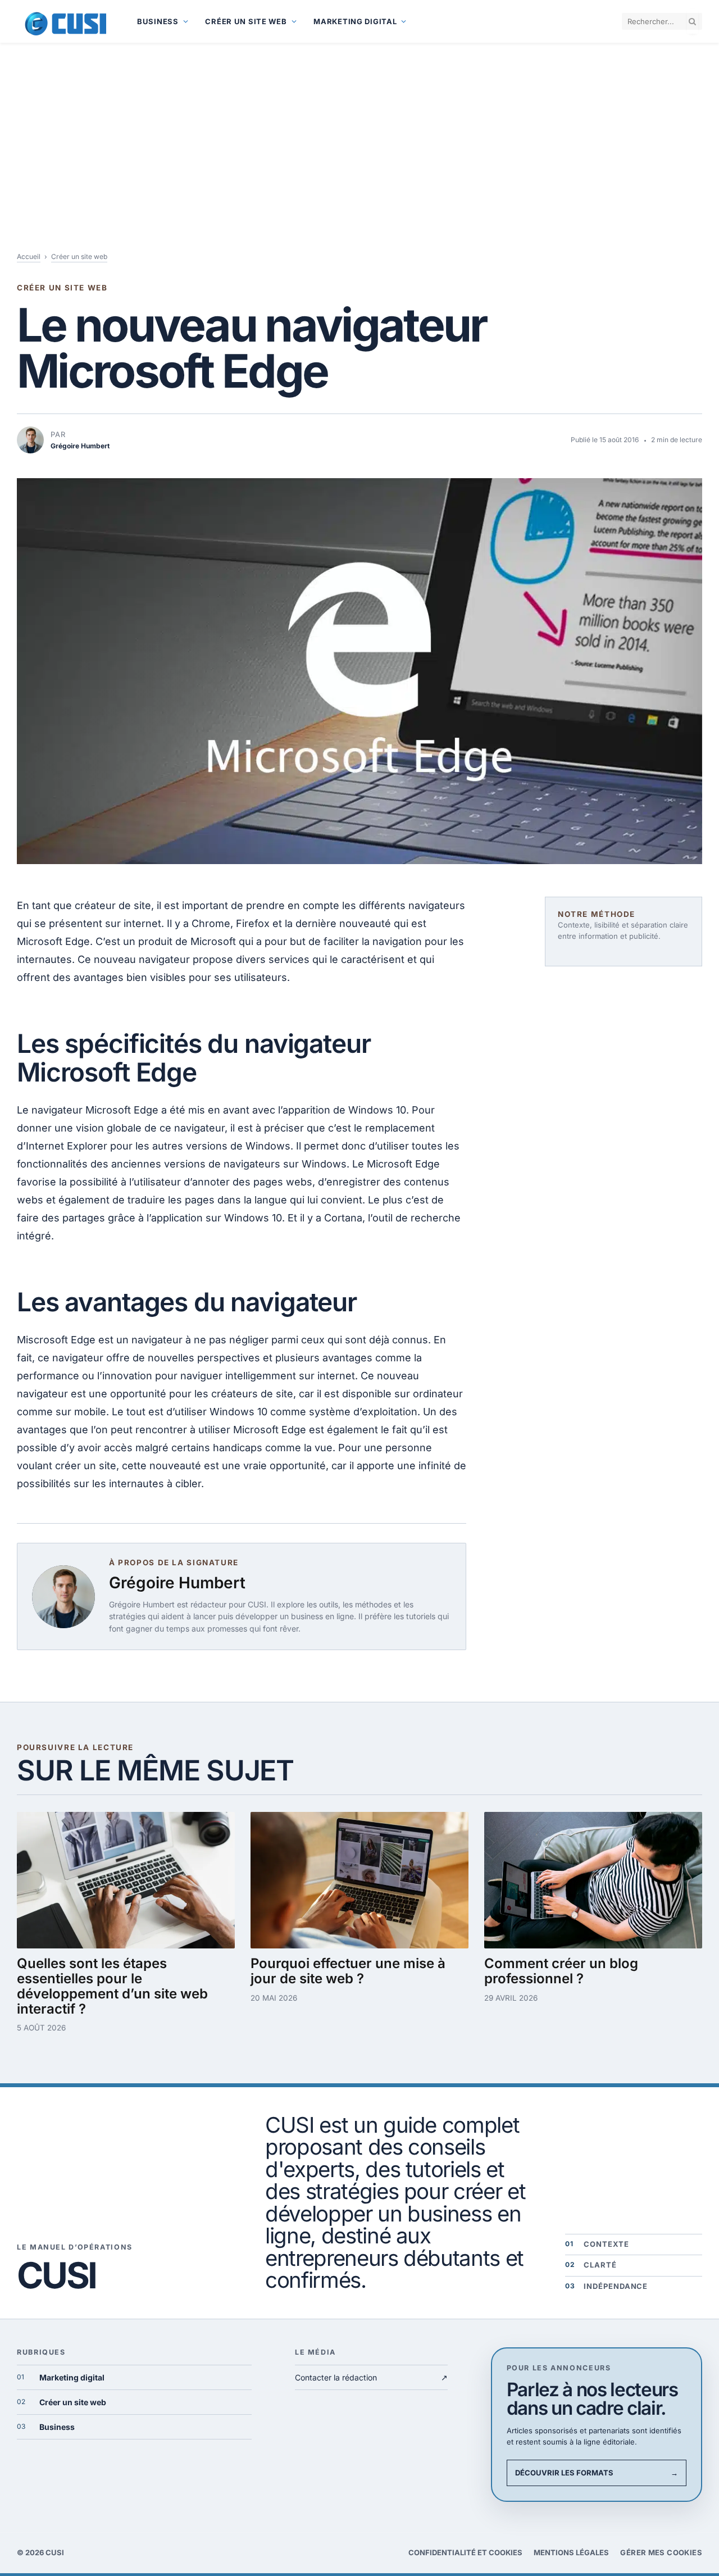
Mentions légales (571, 2552)
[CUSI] (63, 21)
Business (158, 21)
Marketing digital (355, 21)
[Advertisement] (359, 127)
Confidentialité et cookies (465, 2552)
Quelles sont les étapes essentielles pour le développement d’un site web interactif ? (112, 1986)
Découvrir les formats (597, 2473)
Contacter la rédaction (371, 2377)
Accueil (29, 256)
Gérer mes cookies (661, 2552)
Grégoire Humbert (177, 1583)
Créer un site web (246, 21)
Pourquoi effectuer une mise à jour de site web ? (348, 1971)
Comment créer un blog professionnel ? (561, 1971)
